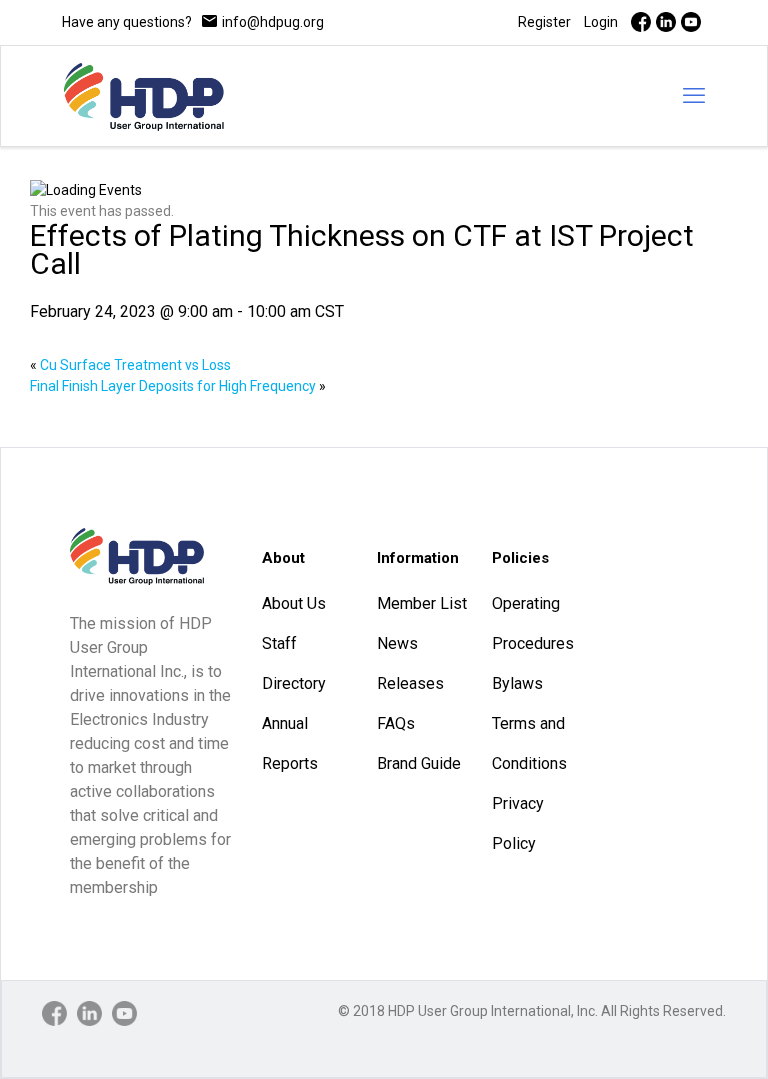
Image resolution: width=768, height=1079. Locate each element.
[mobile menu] (694, 96)
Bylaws (517, 683)
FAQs (396, 723)
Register (544, 22)
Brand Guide (419, 763)
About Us (294, 603)
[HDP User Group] (143, 96)
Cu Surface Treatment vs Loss (130, 365)
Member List (422, 603)
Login (601, 22)
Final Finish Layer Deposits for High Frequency (178, 386)
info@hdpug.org (273, 22)
